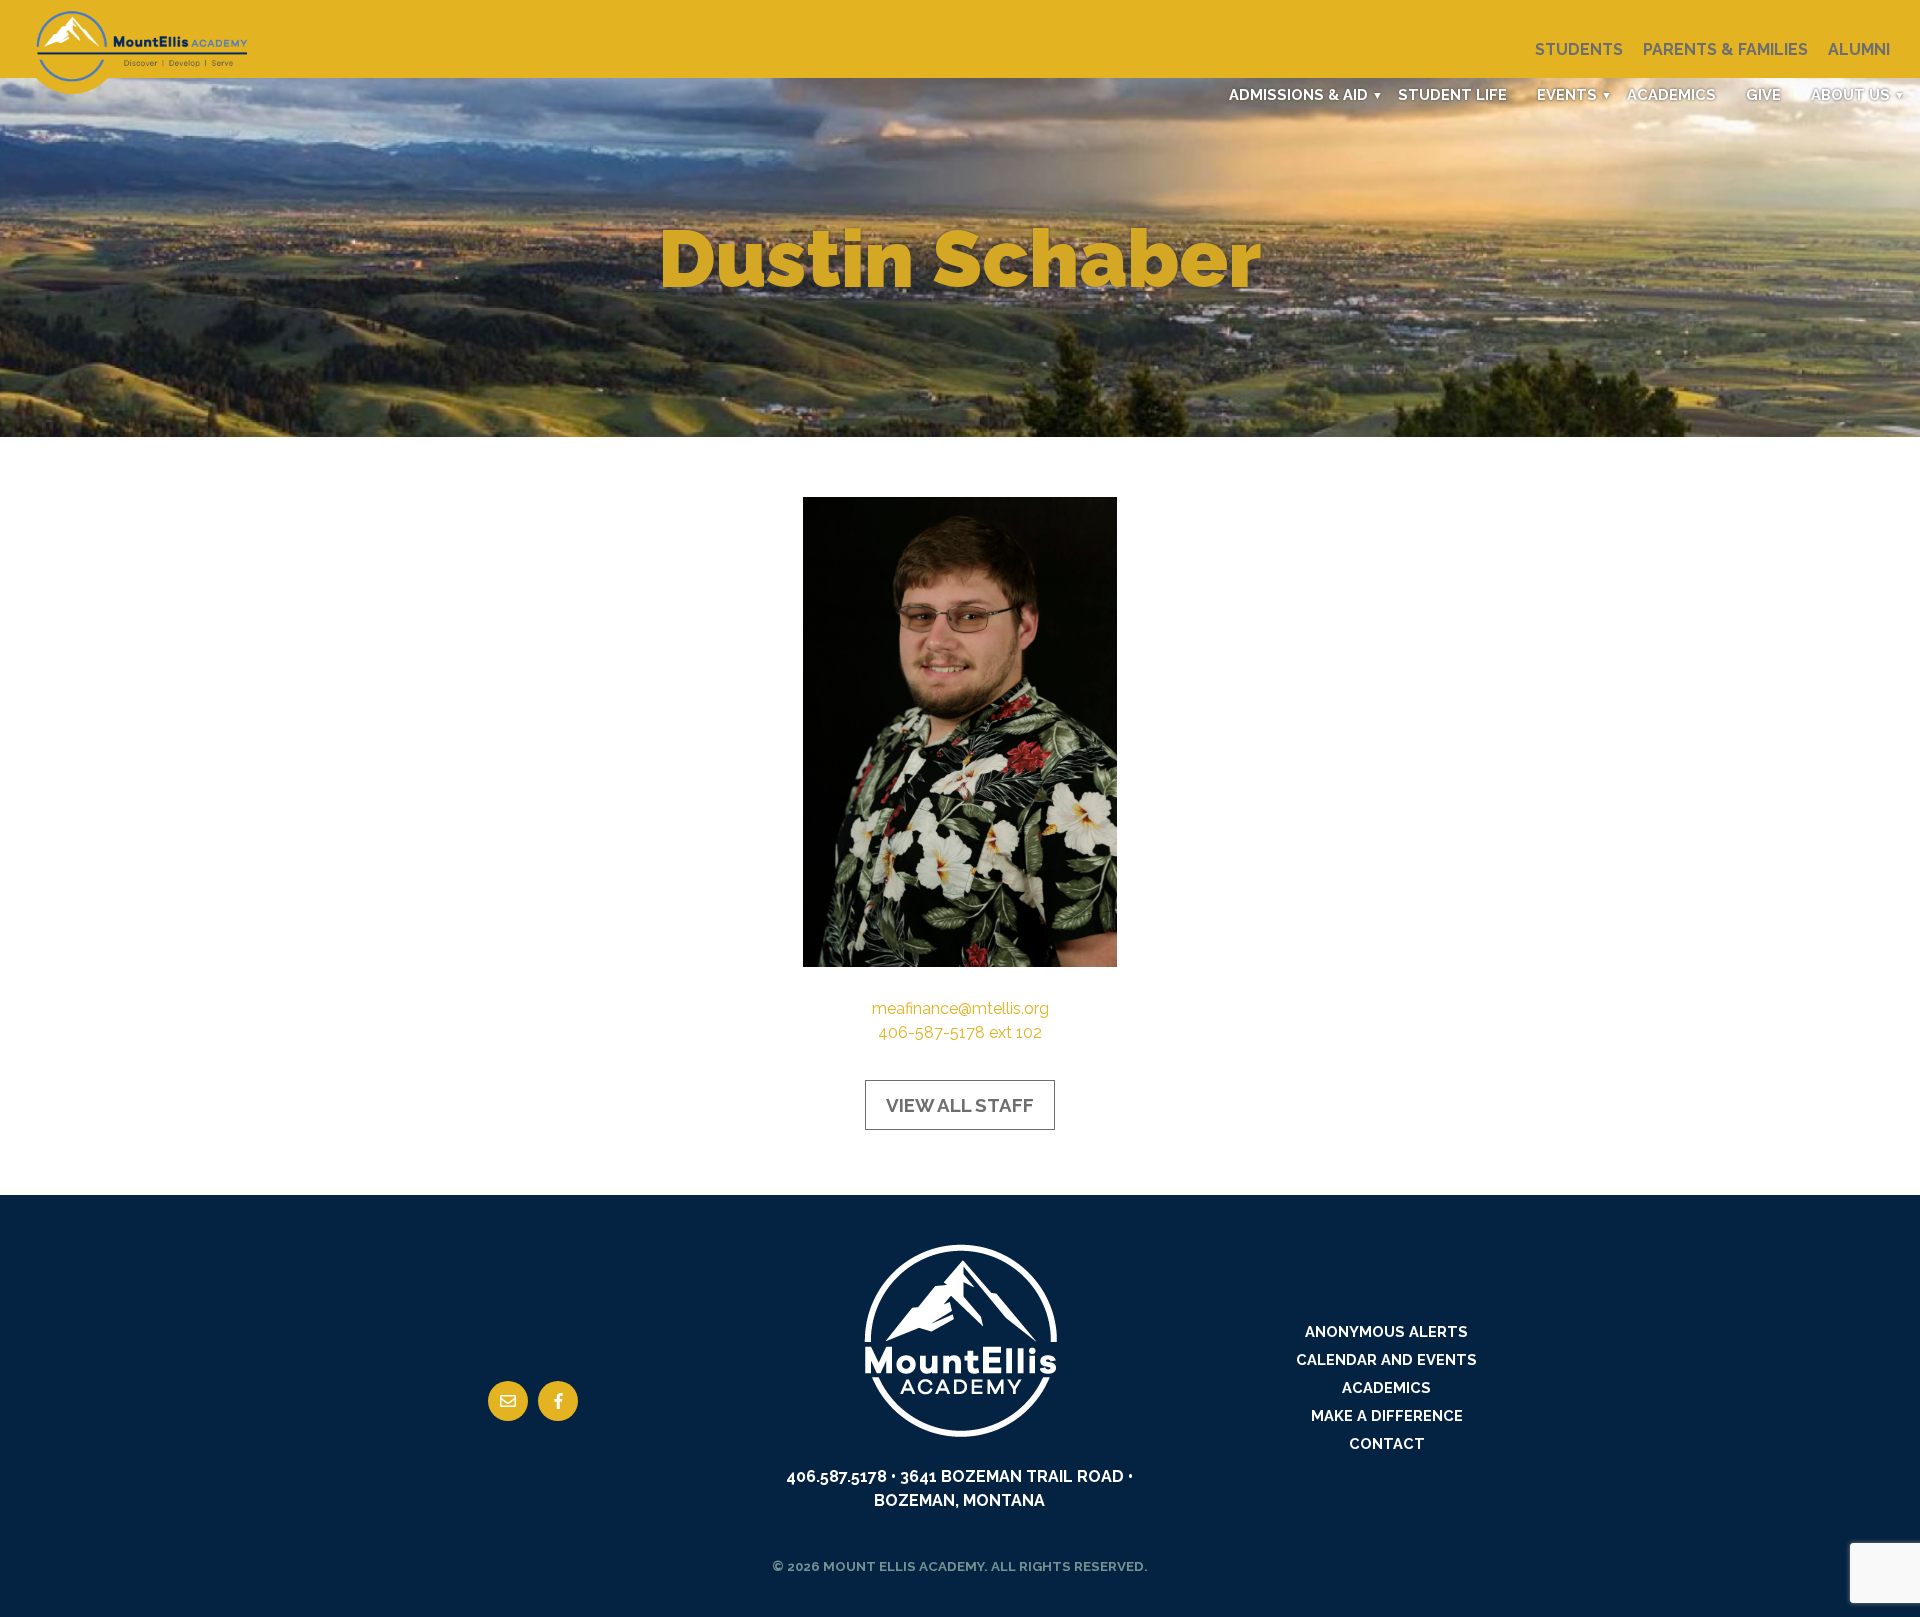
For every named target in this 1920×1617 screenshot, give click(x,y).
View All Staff (960, 1105)
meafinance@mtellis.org (960, 1008)
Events (1567, 94)
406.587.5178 (836, 1476)
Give (1763, 94)
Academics (1671, 94)
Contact (1387, 1443)
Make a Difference (1387, 1415)
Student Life (1452, 94)
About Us (1850, 94)
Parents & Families (1725, 49)
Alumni (1859, 49)
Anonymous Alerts (1386, 1331)
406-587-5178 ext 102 (960, 1032)
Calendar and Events (1386, 1359)
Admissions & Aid (1298, 94)
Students (1579, 49)
